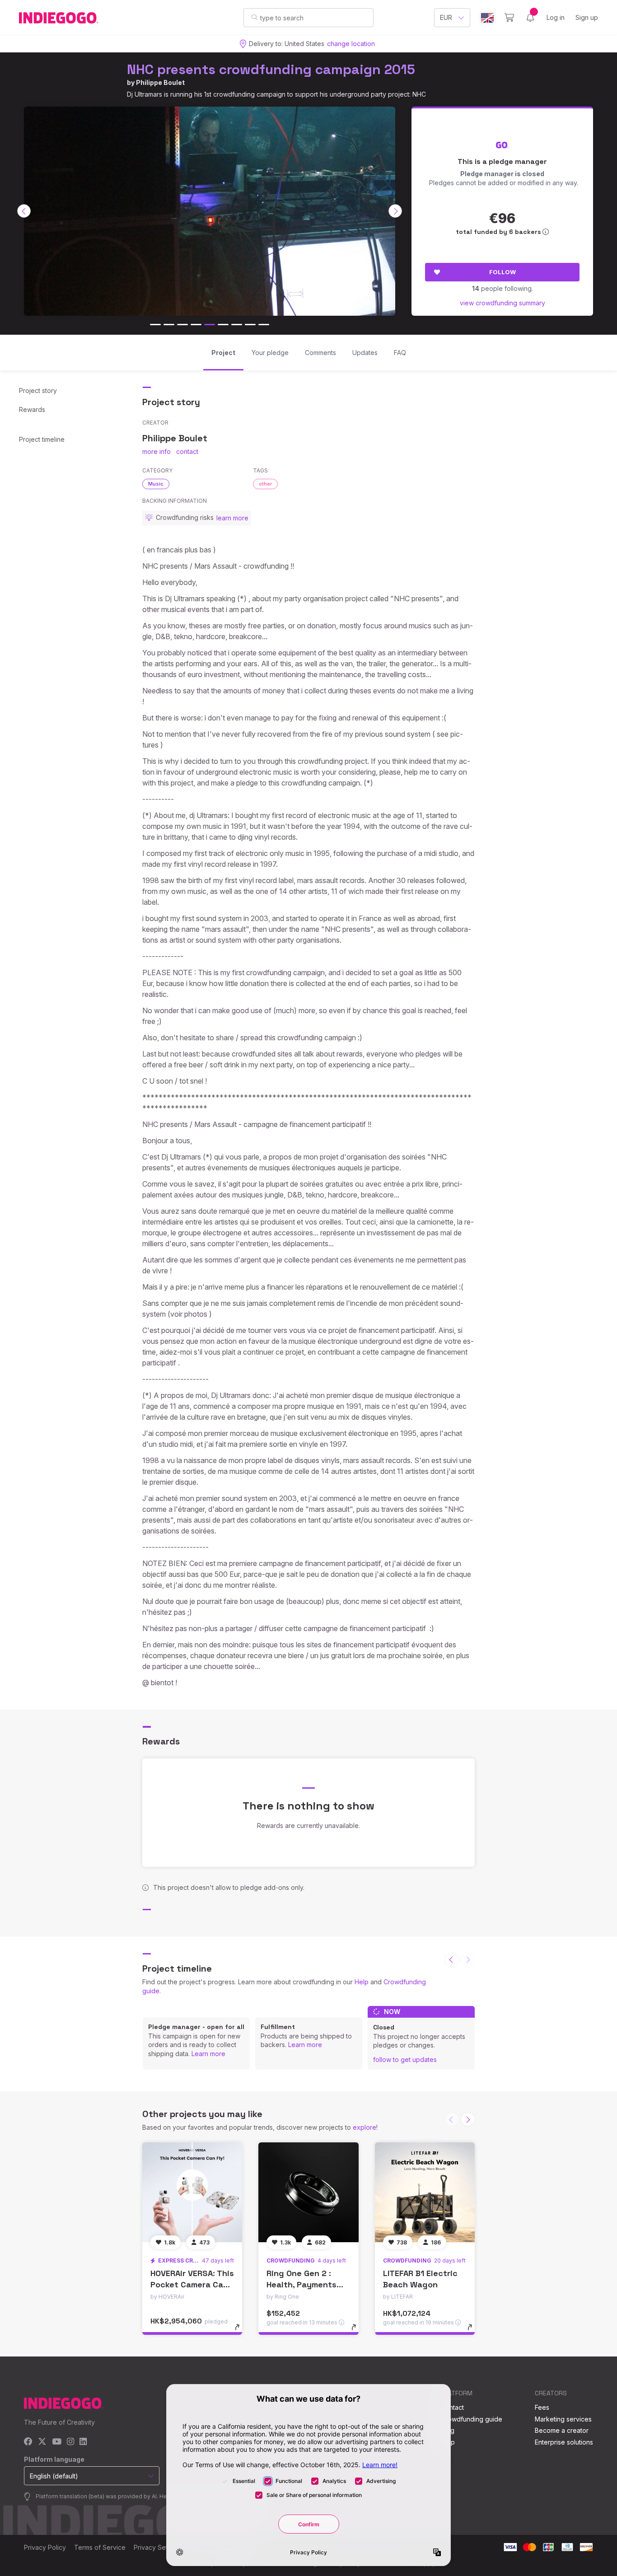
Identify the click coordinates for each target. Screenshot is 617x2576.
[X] (42, 2442)
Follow (502, 272)
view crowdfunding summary (502, 303)
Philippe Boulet (160, 82)
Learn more (208, 2054)
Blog (448, 2430)
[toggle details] (241, 2332)
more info (157, 451)
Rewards (32, 409)
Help (362, 1982)
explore (365, 2127)
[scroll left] (24, 211)
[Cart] (509, 18)
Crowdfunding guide (472, 2419)
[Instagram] (70, 2442)
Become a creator (562, 2430)
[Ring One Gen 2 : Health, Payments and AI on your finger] (308, 2192)
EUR (446, 17)
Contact (452, 2407)
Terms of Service (100, 2547)
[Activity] (530, 18)
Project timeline (42, 439)
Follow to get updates (405, 2059)
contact (187, 451)
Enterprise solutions (564, 2442)
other (265, 484)
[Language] (487, 18)
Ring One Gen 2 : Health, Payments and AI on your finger (308, 2284)
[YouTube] (57, 2442)
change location (351, 44)
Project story (38, 390)
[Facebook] (28, 2442)
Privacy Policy (45, 2547)
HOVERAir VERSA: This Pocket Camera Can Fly (192, 2284)
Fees (542, 2407)
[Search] (255, 17)
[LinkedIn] (83, 2442)
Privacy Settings (158, 2547)
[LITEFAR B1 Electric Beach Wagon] (425, 2192)
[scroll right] (395, 211)
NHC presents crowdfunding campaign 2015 (271, 69)
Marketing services (563, 2419)
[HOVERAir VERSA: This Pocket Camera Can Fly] (192, 2192)
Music (156, 484)
